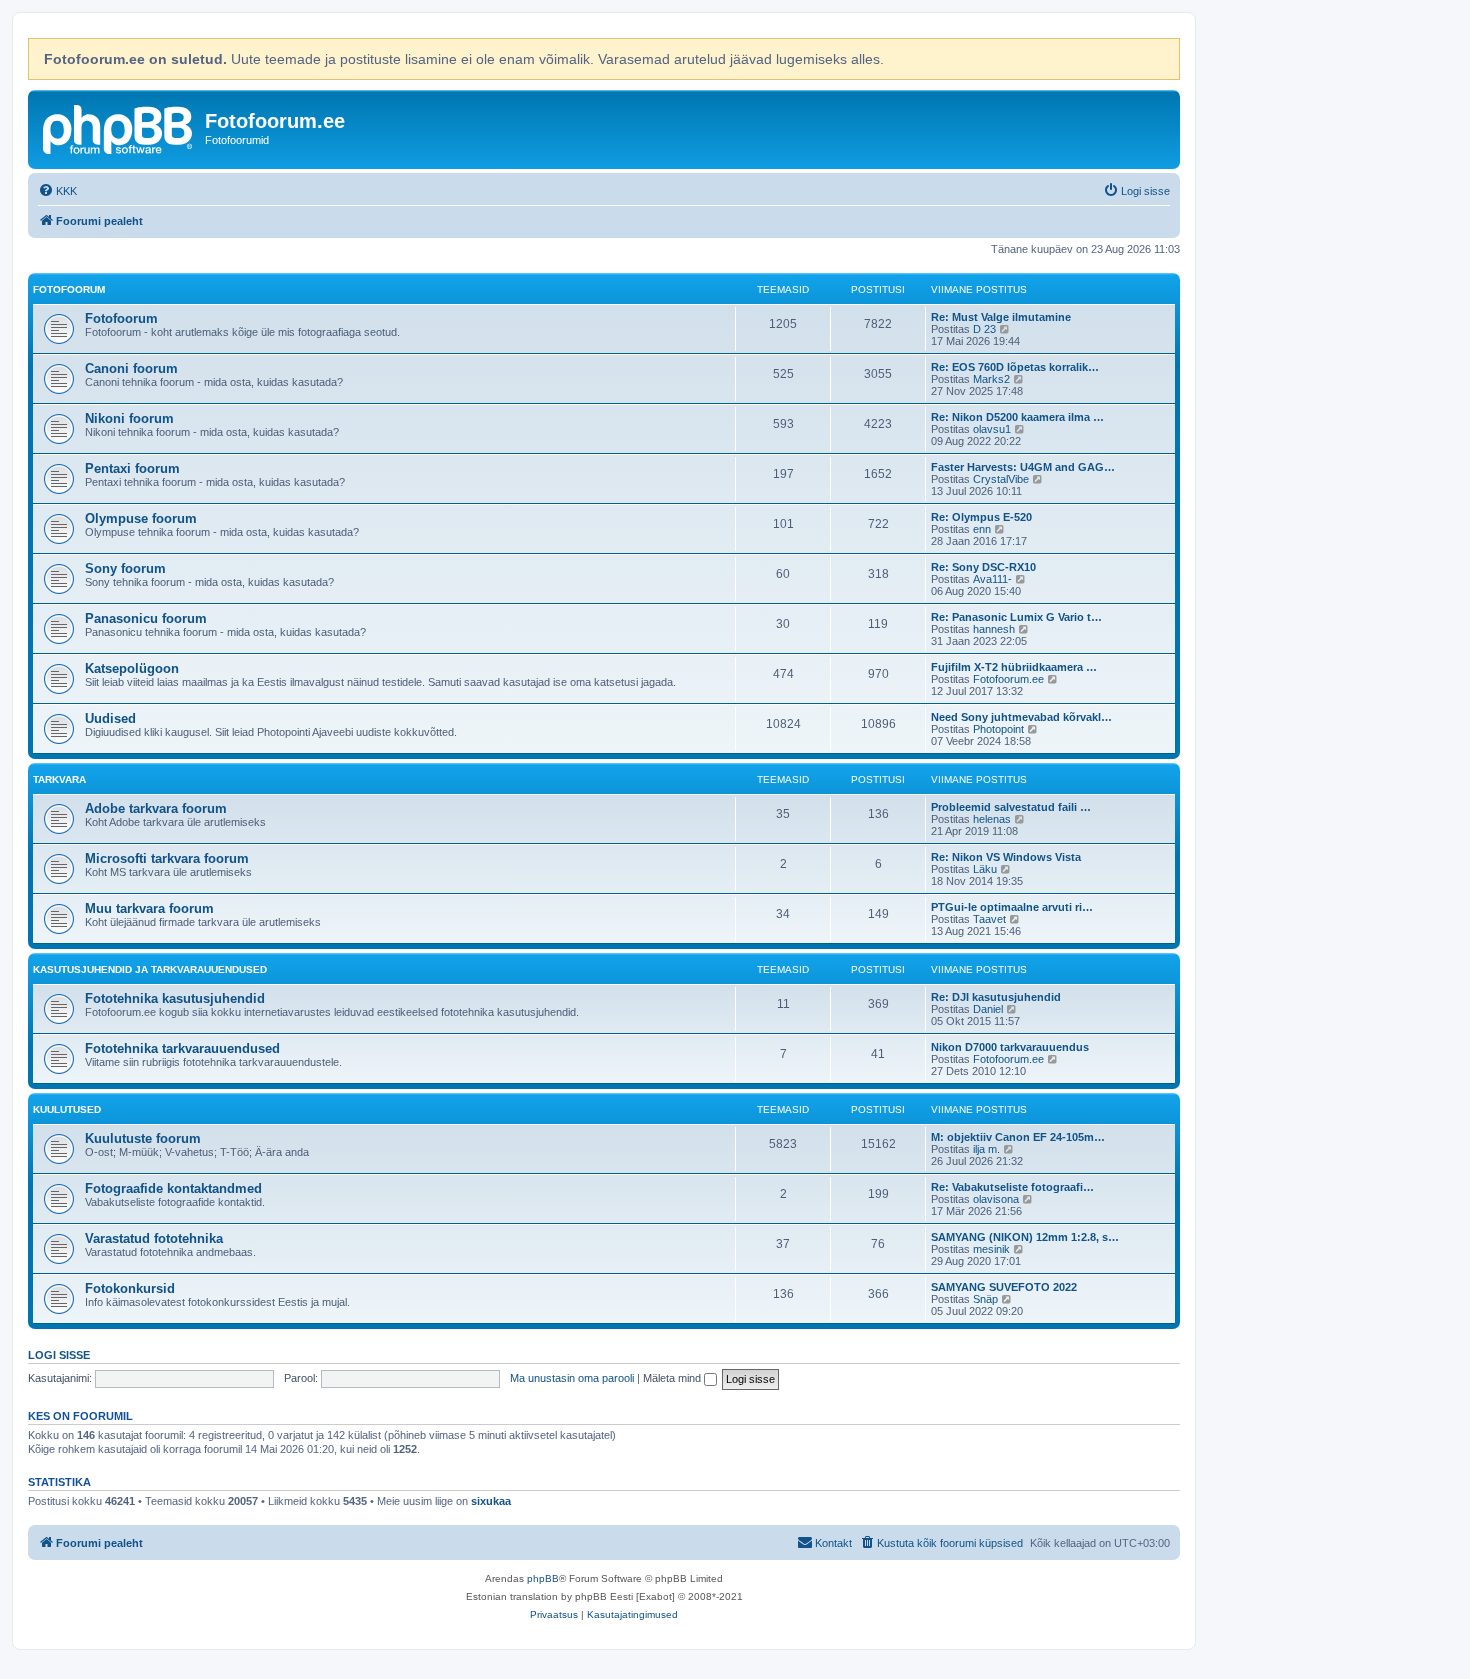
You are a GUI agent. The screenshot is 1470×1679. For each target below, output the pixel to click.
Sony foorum (125, 568)
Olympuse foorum (141, 518)
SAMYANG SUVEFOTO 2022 (1004, 1287)
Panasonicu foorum (146, 618)
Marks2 (991, 379)
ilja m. (986, 1149)
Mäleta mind (673, 1378)
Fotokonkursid (130, 1288)
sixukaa (491, 1501)
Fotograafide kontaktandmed (173, 1188)
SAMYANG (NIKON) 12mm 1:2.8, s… (1025, 1237)
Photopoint (998, 729)
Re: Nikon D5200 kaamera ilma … (1017, 417)
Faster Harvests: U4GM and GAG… (1023, 467)
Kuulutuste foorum (143, 1138)
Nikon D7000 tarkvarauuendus (1010, 1047)
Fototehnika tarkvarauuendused (182, 1048)
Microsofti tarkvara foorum (167, 858)
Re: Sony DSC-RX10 (983, 567)
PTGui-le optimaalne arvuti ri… (1012, 907)
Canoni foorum (131, 368)
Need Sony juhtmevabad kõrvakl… (1021, 717)
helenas (992, 819)
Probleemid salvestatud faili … (1011, 807)
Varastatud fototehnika (154, 1238)
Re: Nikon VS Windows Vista (1006, 857)
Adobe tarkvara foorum (156, 808)
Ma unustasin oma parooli (572, 1378)
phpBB (543, 1578)
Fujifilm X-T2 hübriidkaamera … (1014, 667)
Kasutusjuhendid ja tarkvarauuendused (150, 969)
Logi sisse (59, 1355)
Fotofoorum (69, 289)
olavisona (996, 1199)
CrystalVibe (1001, 479)
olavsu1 (992, 429)
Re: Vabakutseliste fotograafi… (1012, 1187)
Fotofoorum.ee (1008, 679)
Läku (985, 869)
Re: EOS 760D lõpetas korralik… (1015, 367)
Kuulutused (67, 1109)
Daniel (988, 1009)
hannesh (994, 629)
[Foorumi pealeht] (119, 127)
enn (982, 529)
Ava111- (992, 579)
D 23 (984, 329)
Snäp (985, 1299)
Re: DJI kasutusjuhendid (996, 997)
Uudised (110, 718)
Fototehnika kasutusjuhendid (175, 998)
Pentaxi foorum (132, 468)
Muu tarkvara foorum (149, 908)
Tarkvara (59, 779)
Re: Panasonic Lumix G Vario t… (1016, 617)
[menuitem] (57, 191)
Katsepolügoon (132, 668)
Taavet (989, 919)
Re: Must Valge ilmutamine (1001, 317)
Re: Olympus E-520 (981, 517)
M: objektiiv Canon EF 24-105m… (1018, 1137)
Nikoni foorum (129, 418)
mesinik (991, 1249)
